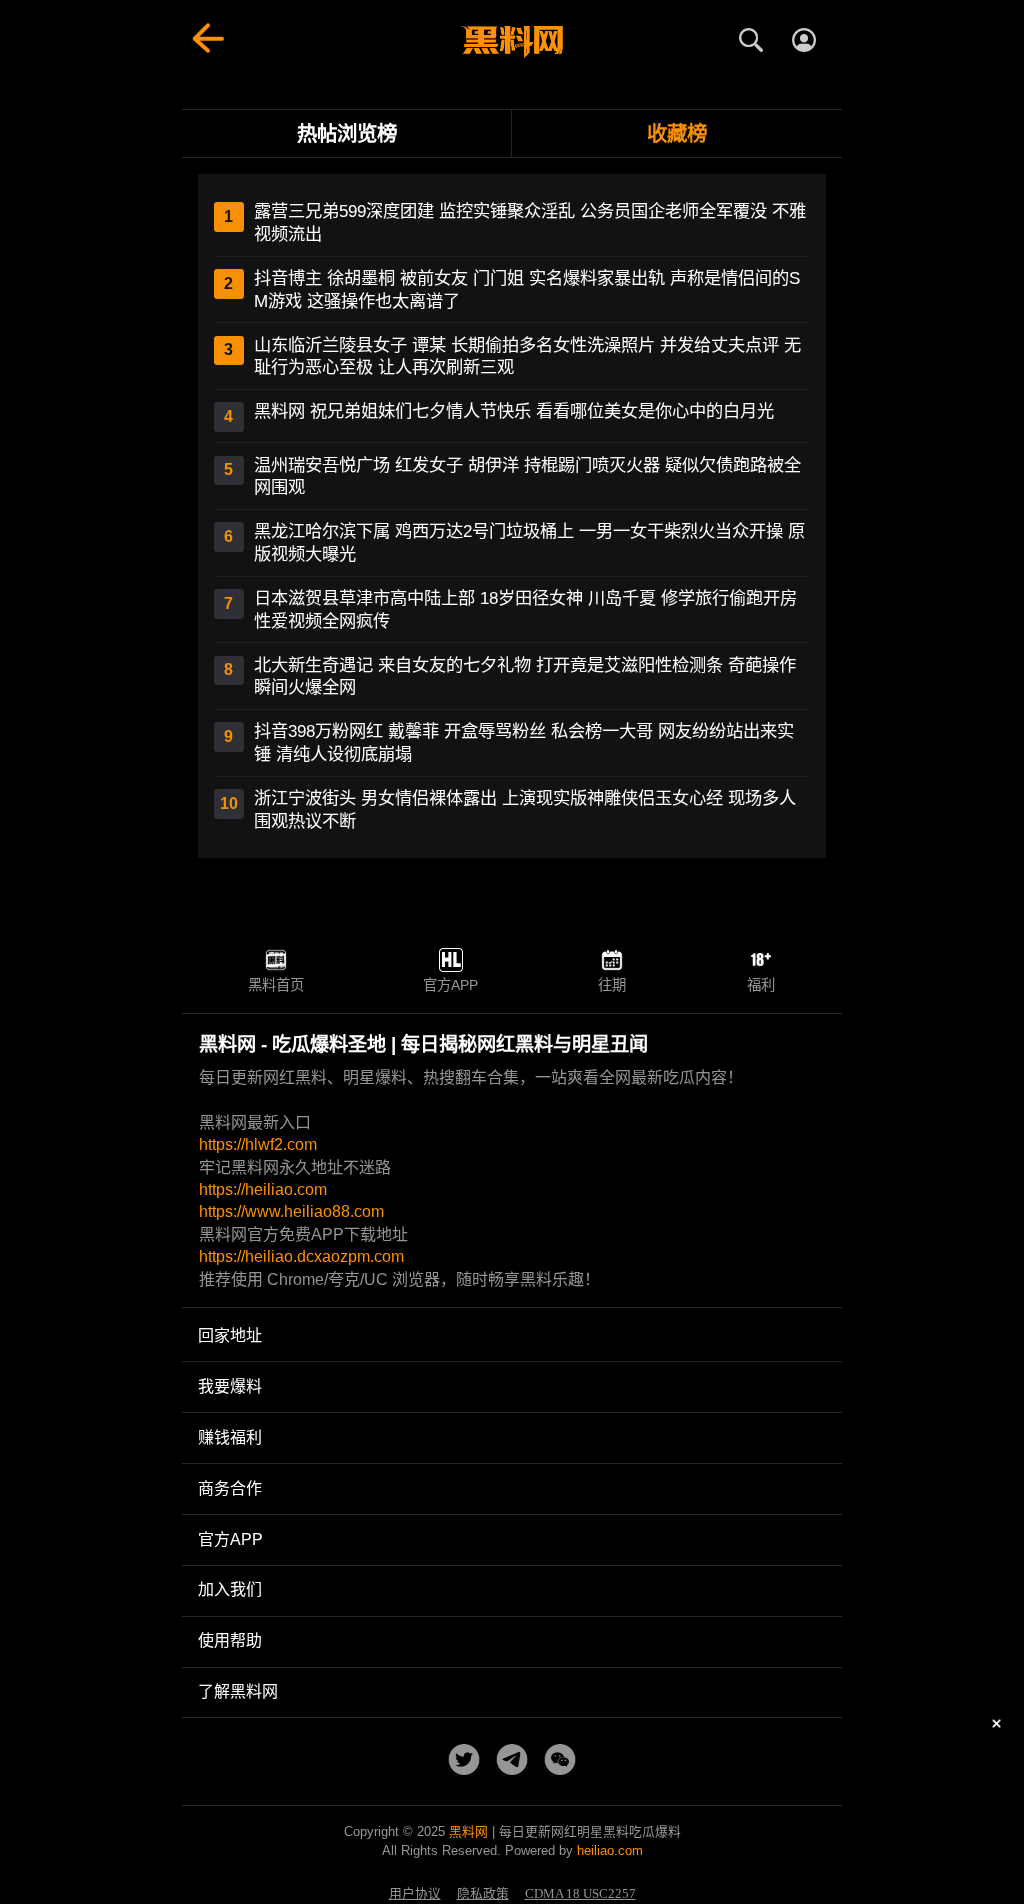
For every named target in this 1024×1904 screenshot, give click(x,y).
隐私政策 (483, 1894)
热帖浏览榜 (347, 133)
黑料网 (468, 1831)
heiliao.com (610, 1850)
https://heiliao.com (263, 1189)
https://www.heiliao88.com (291, 1211)
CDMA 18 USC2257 (580, 1894)
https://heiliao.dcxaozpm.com (301, 1256)
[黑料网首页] (512, 42)
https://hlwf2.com (258, 1144)
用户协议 (415, 1894)
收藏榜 (677, 133)
